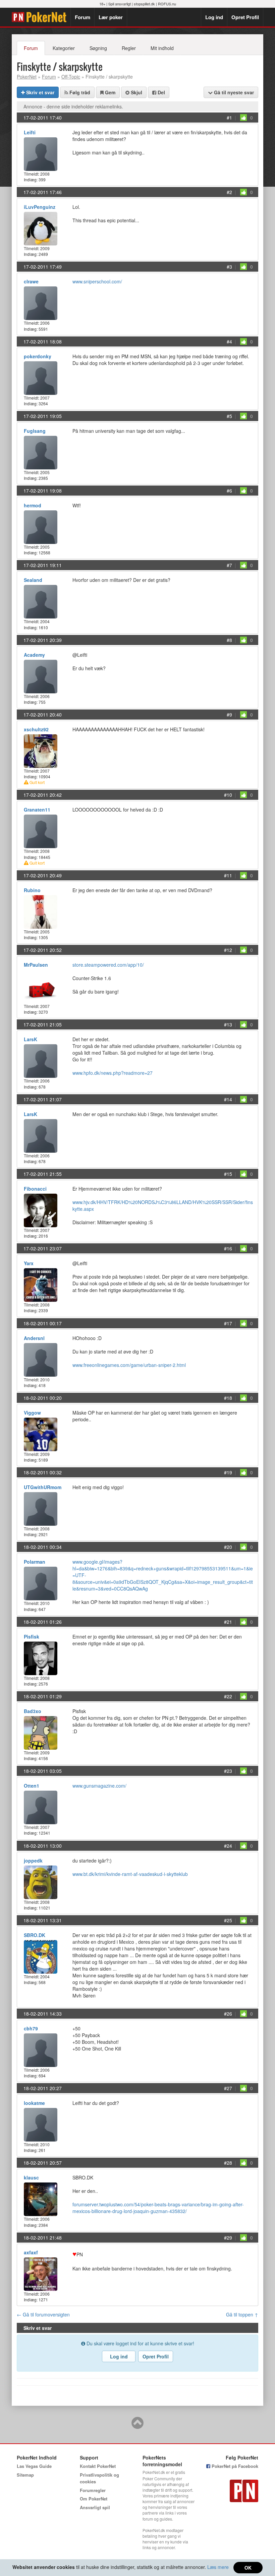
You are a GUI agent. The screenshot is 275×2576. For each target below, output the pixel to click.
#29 (228, 2238)
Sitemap (25, 2475)
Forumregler (93, 2490)
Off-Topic (71, 77)
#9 (229, 715)
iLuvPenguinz (40, 207)
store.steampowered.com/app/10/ (108, 965)
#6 (229, 491)
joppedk (33, 1860)
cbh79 (31, 2028)
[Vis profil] (41, 153)
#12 (228, 950)
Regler (129, 48)
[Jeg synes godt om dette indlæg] (243, 118)
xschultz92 (36, 729)
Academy (34, 655)
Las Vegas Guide (34, 2466)
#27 (228, 2088)
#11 (228, 875)
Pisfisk (32, 1637)
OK (248, 2568)
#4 (229, 341)
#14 (228, 1099)
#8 (229, 640)
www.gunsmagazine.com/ (99, 1786)
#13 (228, 1024)
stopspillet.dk (144, 4)
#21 (228, 1622)
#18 (228, 1398)
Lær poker (111, 17)
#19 (228, 1472)
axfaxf (31, 2252)
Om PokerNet (94, 2499)
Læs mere (218, 2567)
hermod (33, 505)
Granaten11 (37, 810)
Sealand (33, 580)
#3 (229, 267)
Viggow (32, 1413)
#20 (228, 1547)
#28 (228, 2163)
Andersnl (34, 1338)
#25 (228, 1920)
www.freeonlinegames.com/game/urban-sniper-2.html (129, 1365)
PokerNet (41, 17)
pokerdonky (38, 356)
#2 (229, 192)
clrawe (31, 281)
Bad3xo (33, 1711)
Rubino (32, 890)
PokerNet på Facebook (234, 2466)
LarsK (31, 1039)
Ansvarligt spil (95, 2507)
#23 (228, 1771)
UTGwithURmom (43, 1487)
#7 (229, 565)
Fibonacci (35, 1189)
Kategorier (64, 48)
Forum (82, 17)
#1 (229, 118)
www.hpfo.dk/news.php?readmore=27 (113, 1073)
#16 (228, 1248)
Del (161, 92)
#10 (228, 795)
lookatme (34, 2103)
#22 (228, 1696)
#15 (228, 1174)
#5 (229, 416)
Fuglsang (35, 431)
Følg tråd (79, 92)
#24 (228, 1846)
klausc (31, 2177)
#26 (228, 2014)
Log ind (214, 17)
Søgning (98, 48)
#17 (228, 1323)
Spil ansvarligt (120, 4)
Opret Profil (245, 17)
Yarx (29, 1263)
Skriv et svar (40, 92)
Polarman (35, 1562)
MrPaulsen (36, 965)
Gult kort (37, 782)
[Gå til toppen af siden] (137, 2426)
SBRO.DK (35, 1935)
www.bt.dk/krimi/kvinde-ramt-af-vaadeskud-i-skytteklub (130, 1874)
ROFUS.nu (167, 4)
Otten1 (32, 1786)
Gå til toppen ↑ (242, 2314)
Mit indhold (162, 48)
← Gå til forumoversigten (43, 2314)
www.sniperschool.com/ (97, 281)
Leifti (30, 132)
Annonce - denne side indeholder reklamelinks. (73, 106)
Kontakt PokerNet (98, 2466)
